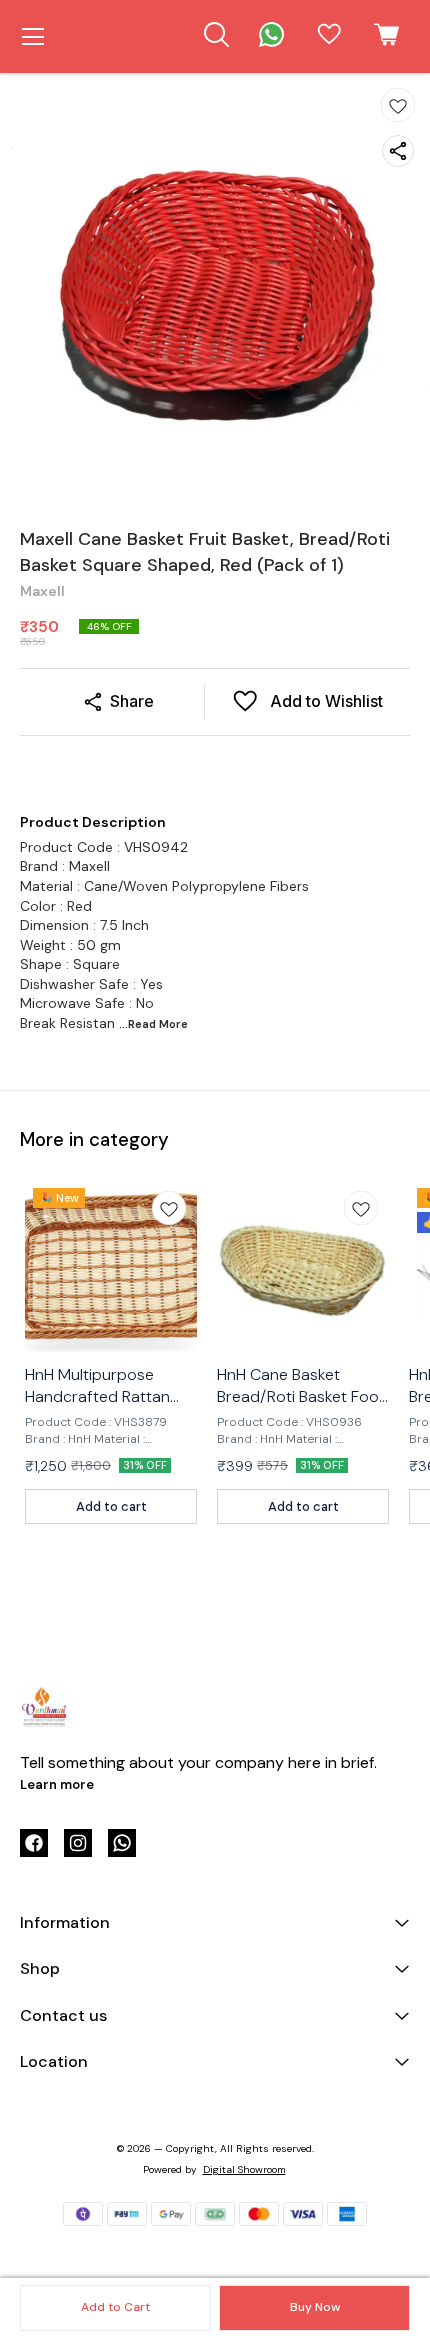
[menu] (33, 37)
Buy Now (315, 2307)
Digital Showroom (244, 2169)
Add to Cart (115, 2307)
